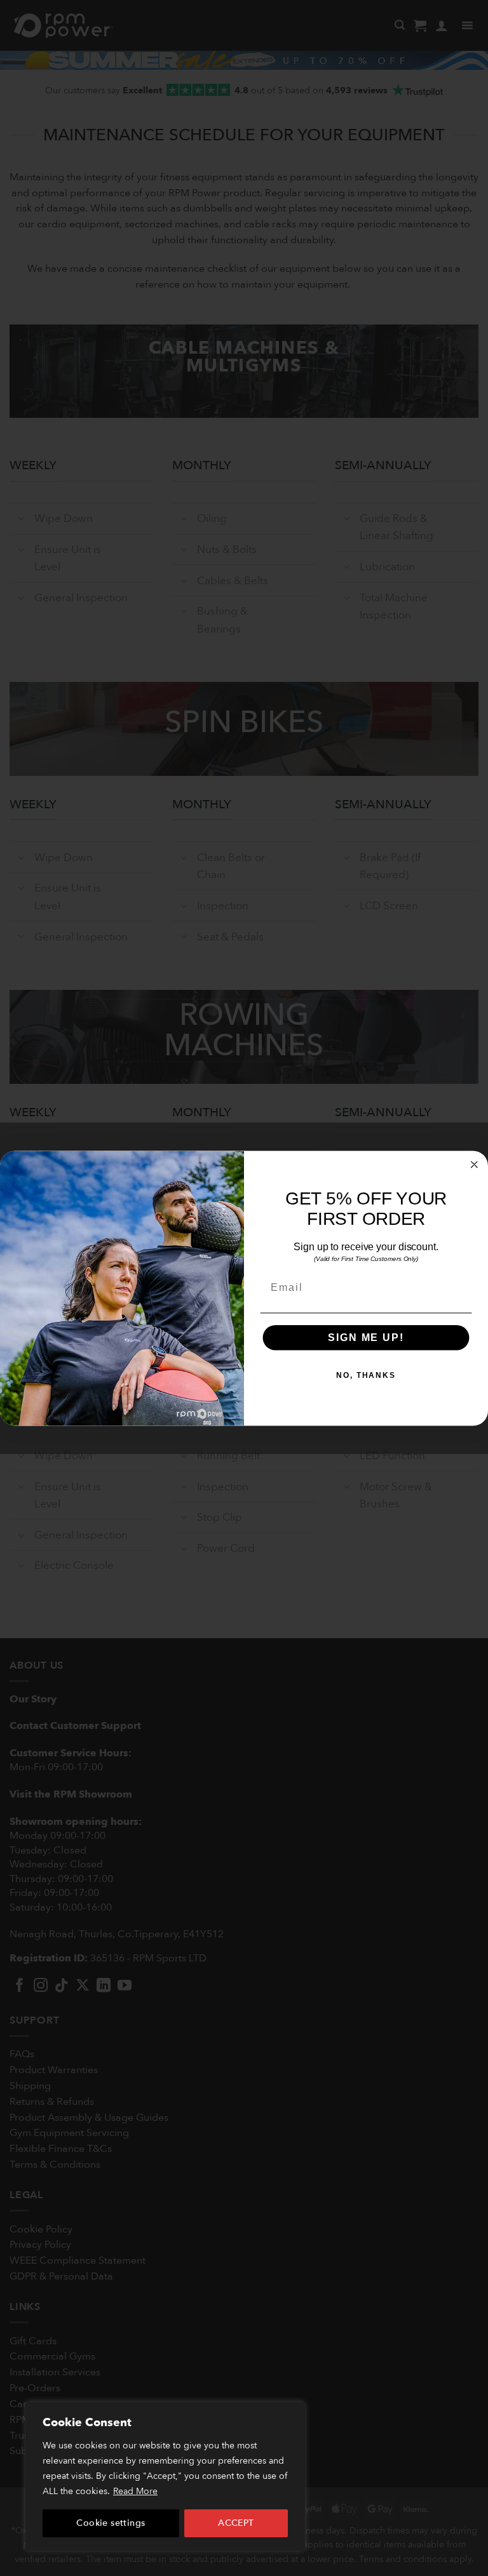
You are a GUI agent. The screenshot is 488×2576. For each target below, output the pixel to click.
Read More (135, 2491)
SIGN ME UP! (366, 1338)
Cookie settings (111, 2523)
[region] (165, 2476)
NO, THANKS (366, 1375)
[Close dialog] (475, 1165)
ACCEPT (236, 2523)
